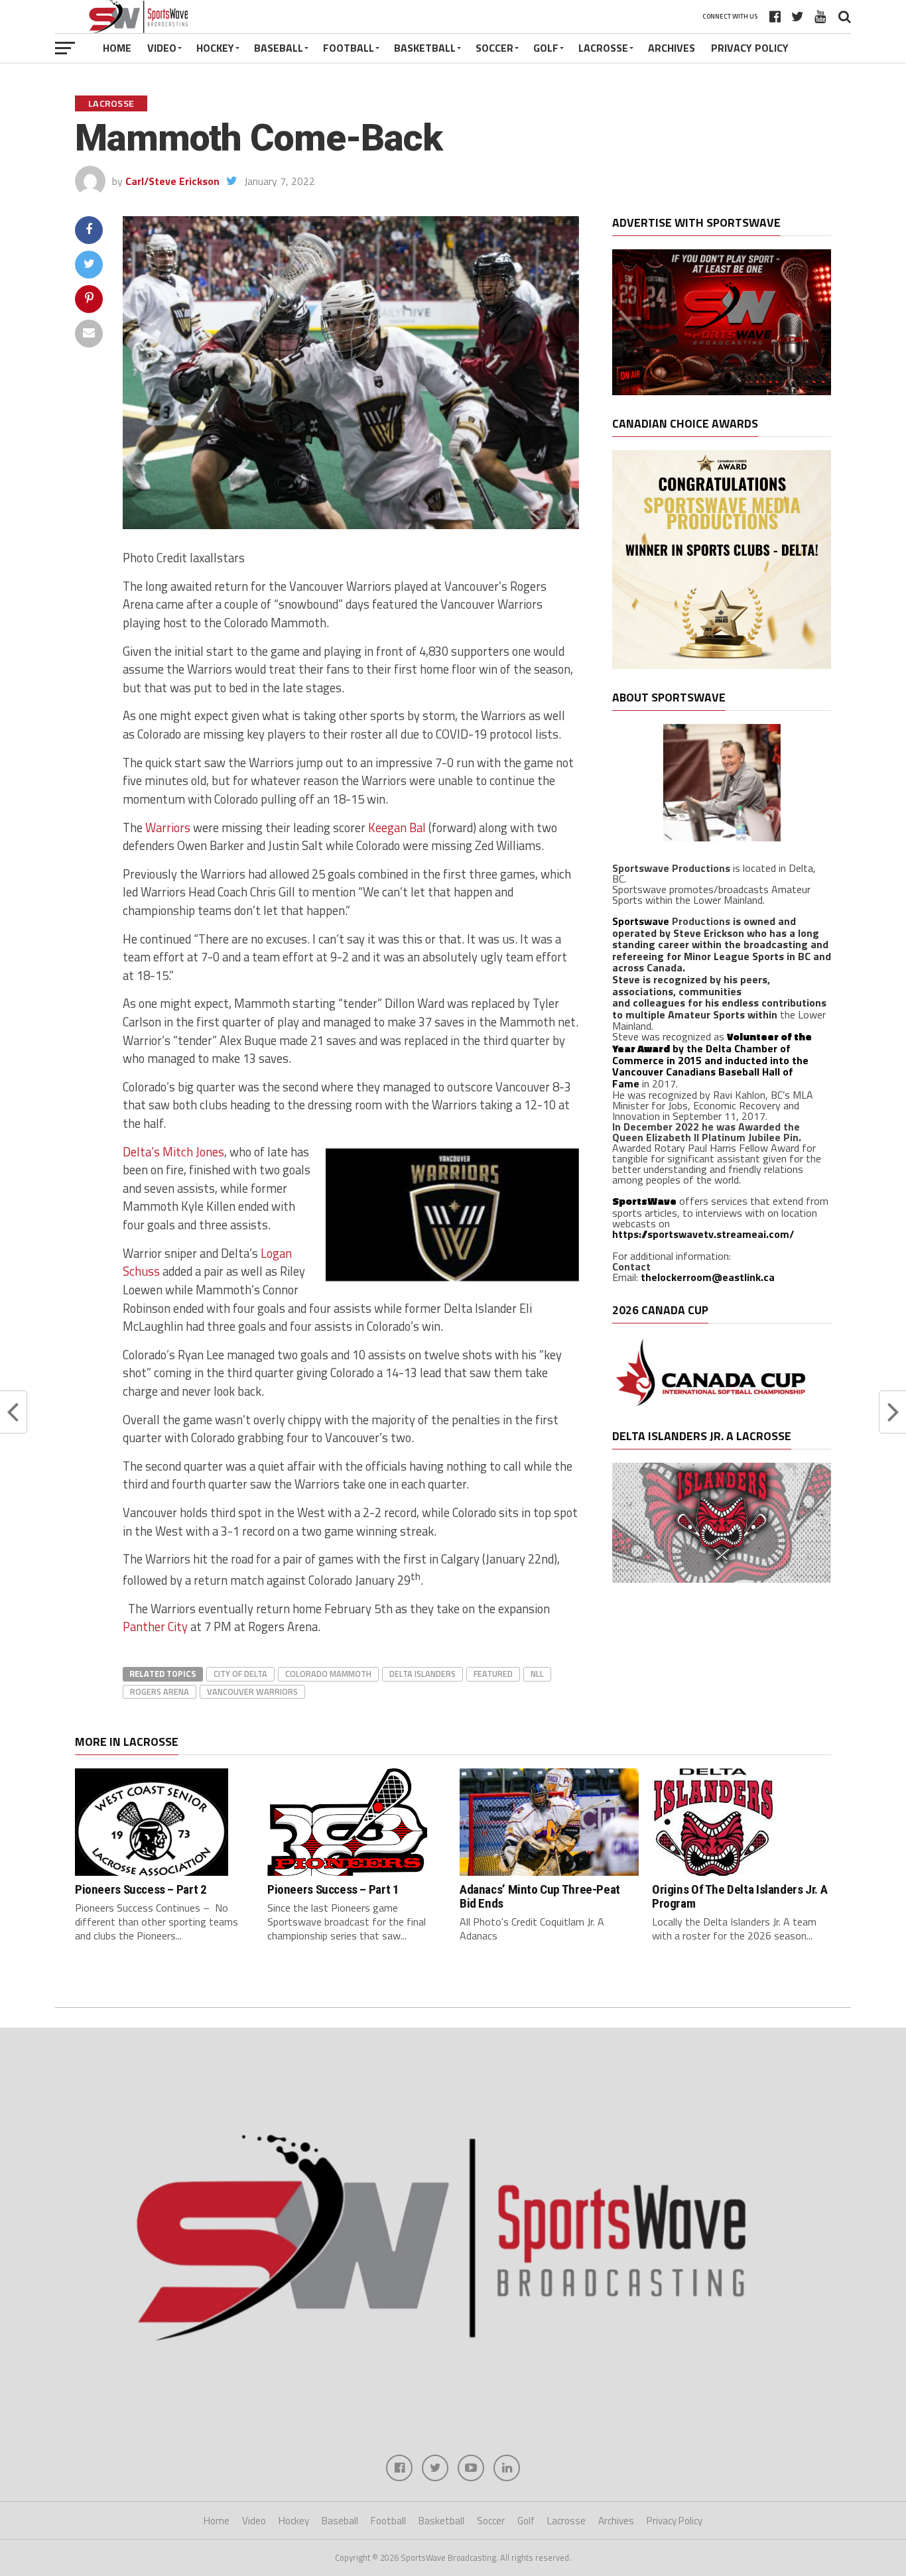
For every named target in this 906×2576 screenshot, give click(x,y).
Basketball (425, 48)
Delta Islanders (422, 1674)
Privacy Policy (750, 48)
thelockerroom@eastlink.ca (708, 1277)
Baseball (279, 48)
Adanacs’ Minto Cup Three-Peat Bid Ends (540, 1896)
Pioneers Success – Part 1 (333, 1889)
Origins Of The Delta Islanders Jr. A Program (740, 1896)
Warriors (168, 828)
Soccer (494, 48)
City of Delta (240, 1674)
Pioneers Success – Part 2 (141, 1889)
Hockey (215, 48)
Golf (546, 48)
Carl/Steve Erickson (172, 181)
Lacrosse (603, 48)
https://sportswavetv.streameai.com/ (703, 1234)
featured (493, 1674)
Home (117, 48)
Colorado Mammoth (328, 1674)
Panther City (155, 1626)
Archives (672, 48)
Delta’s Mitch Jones (173, 1152)
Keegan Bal (398, 828)
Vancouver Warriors (252, 1691)
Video (162, 48)
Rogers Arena (160, 1691)
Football (349, 48)
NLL (537, 1674)
